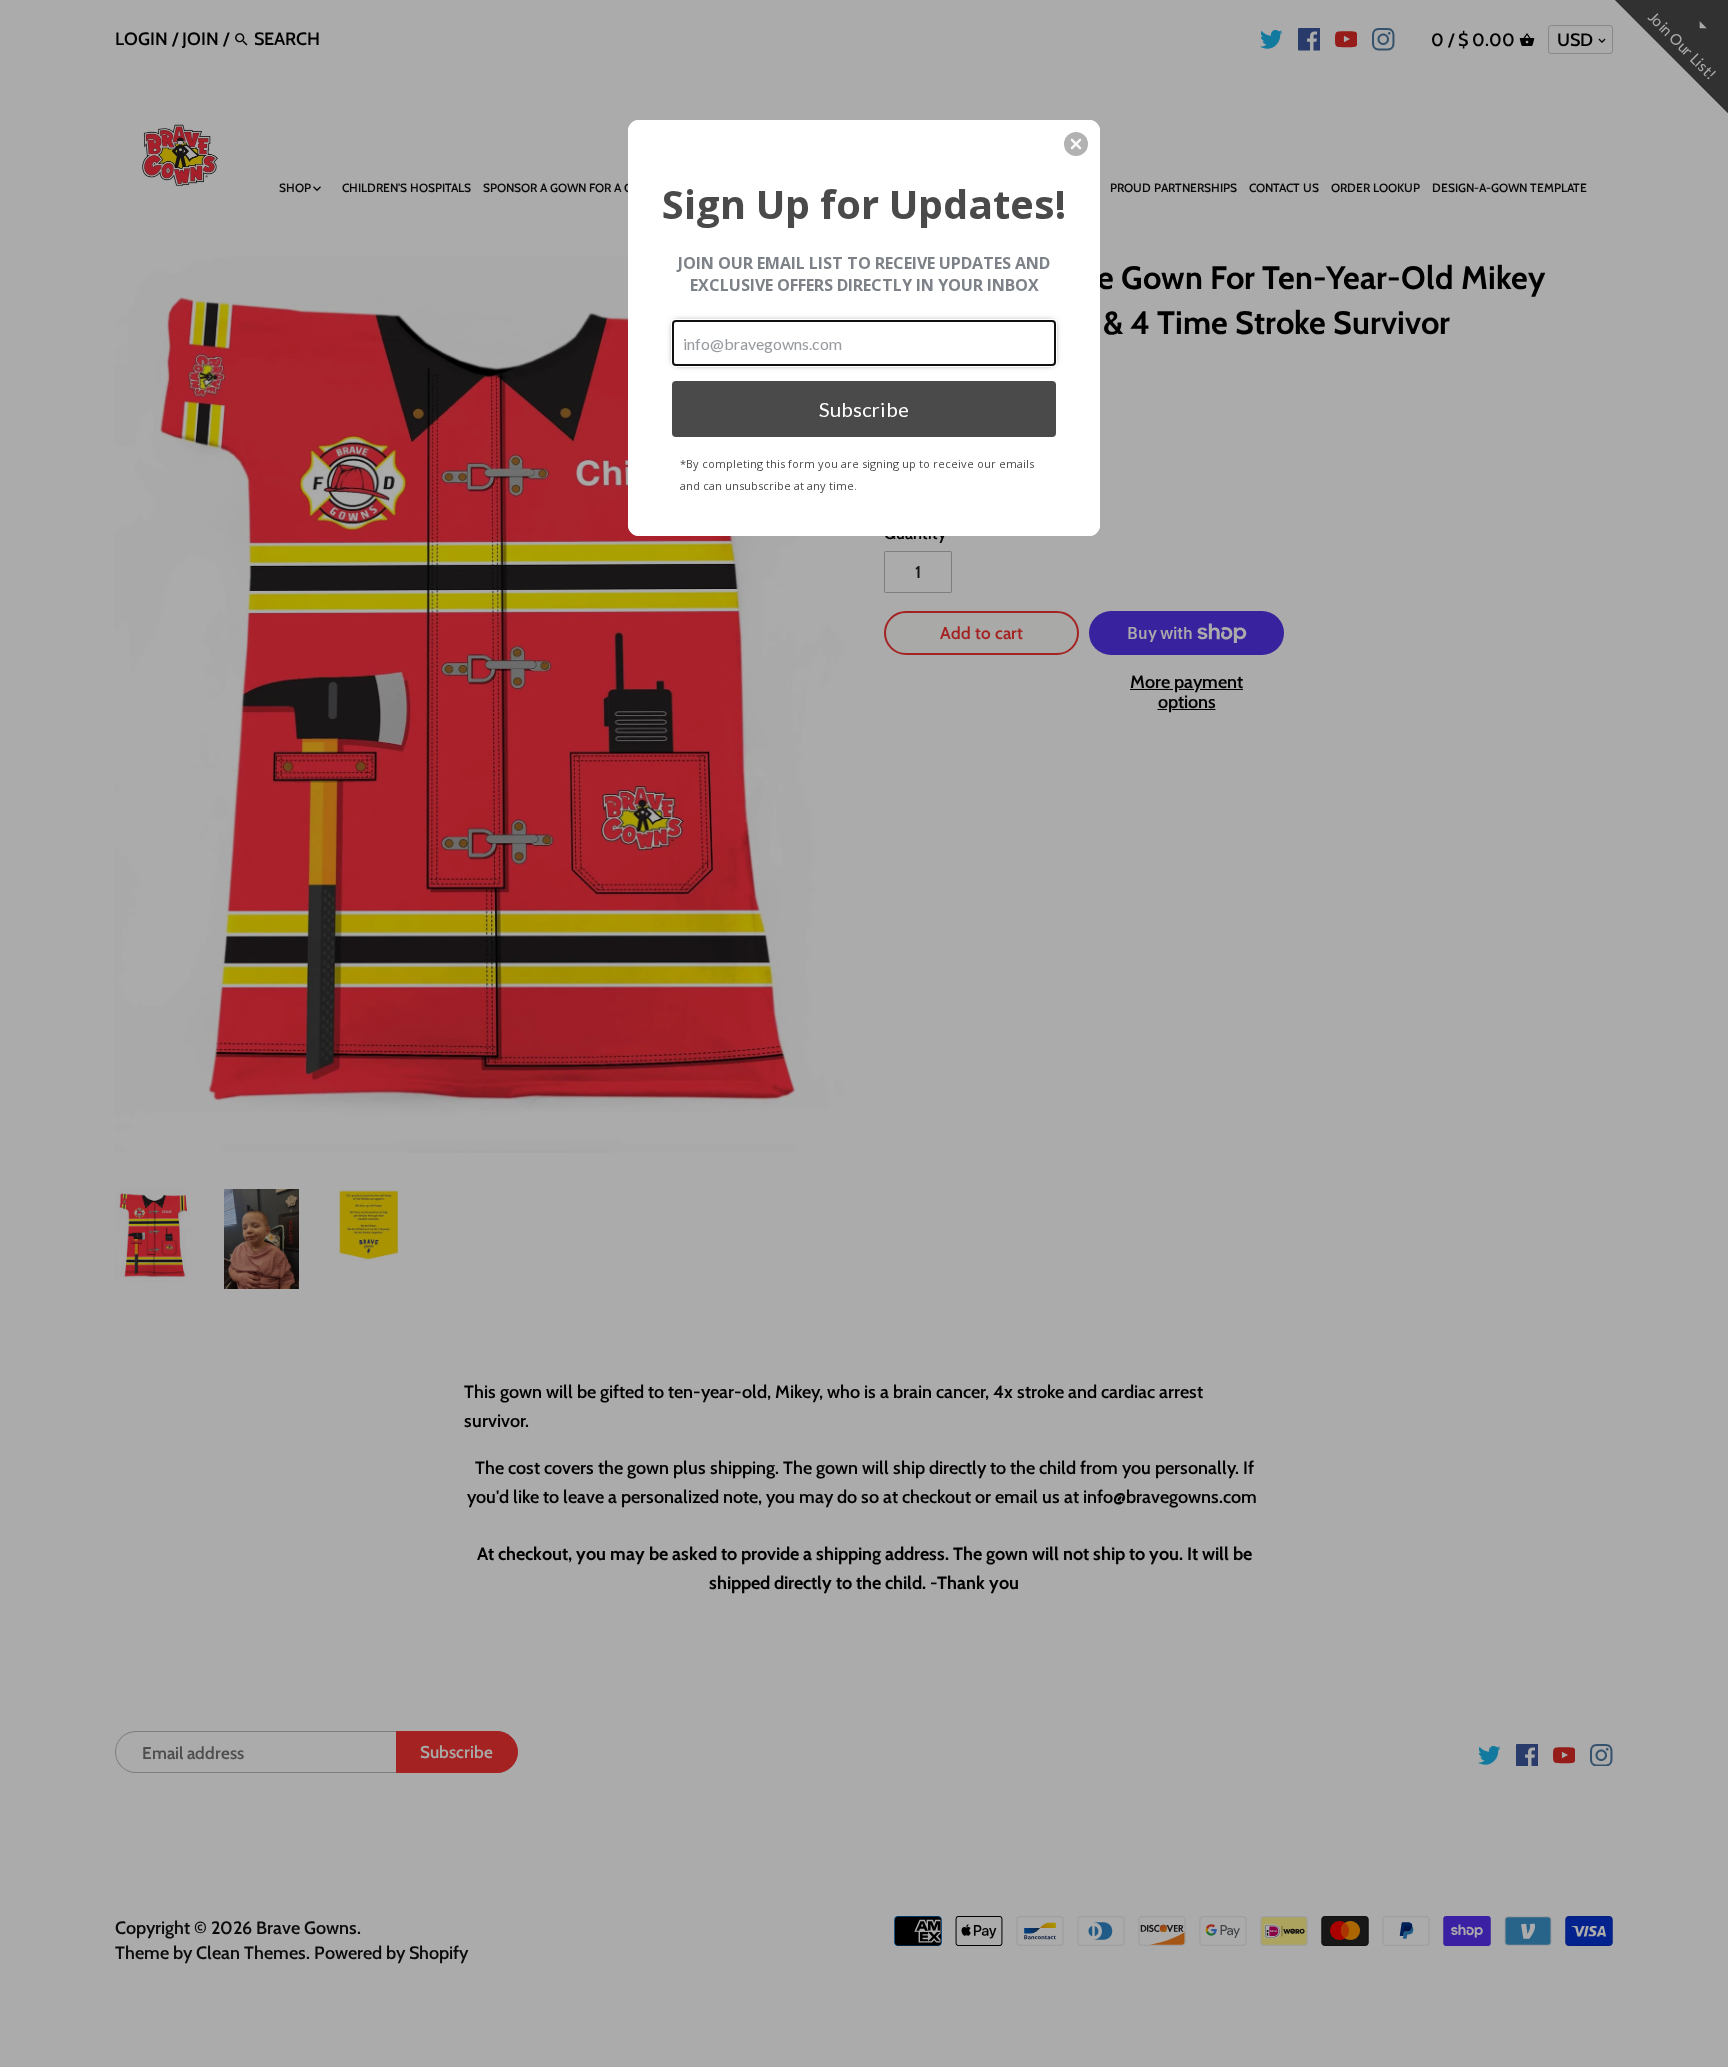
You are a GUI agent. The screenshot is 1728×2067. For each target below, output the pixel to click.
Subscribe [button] (864, 409)
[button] (1076, 144)
